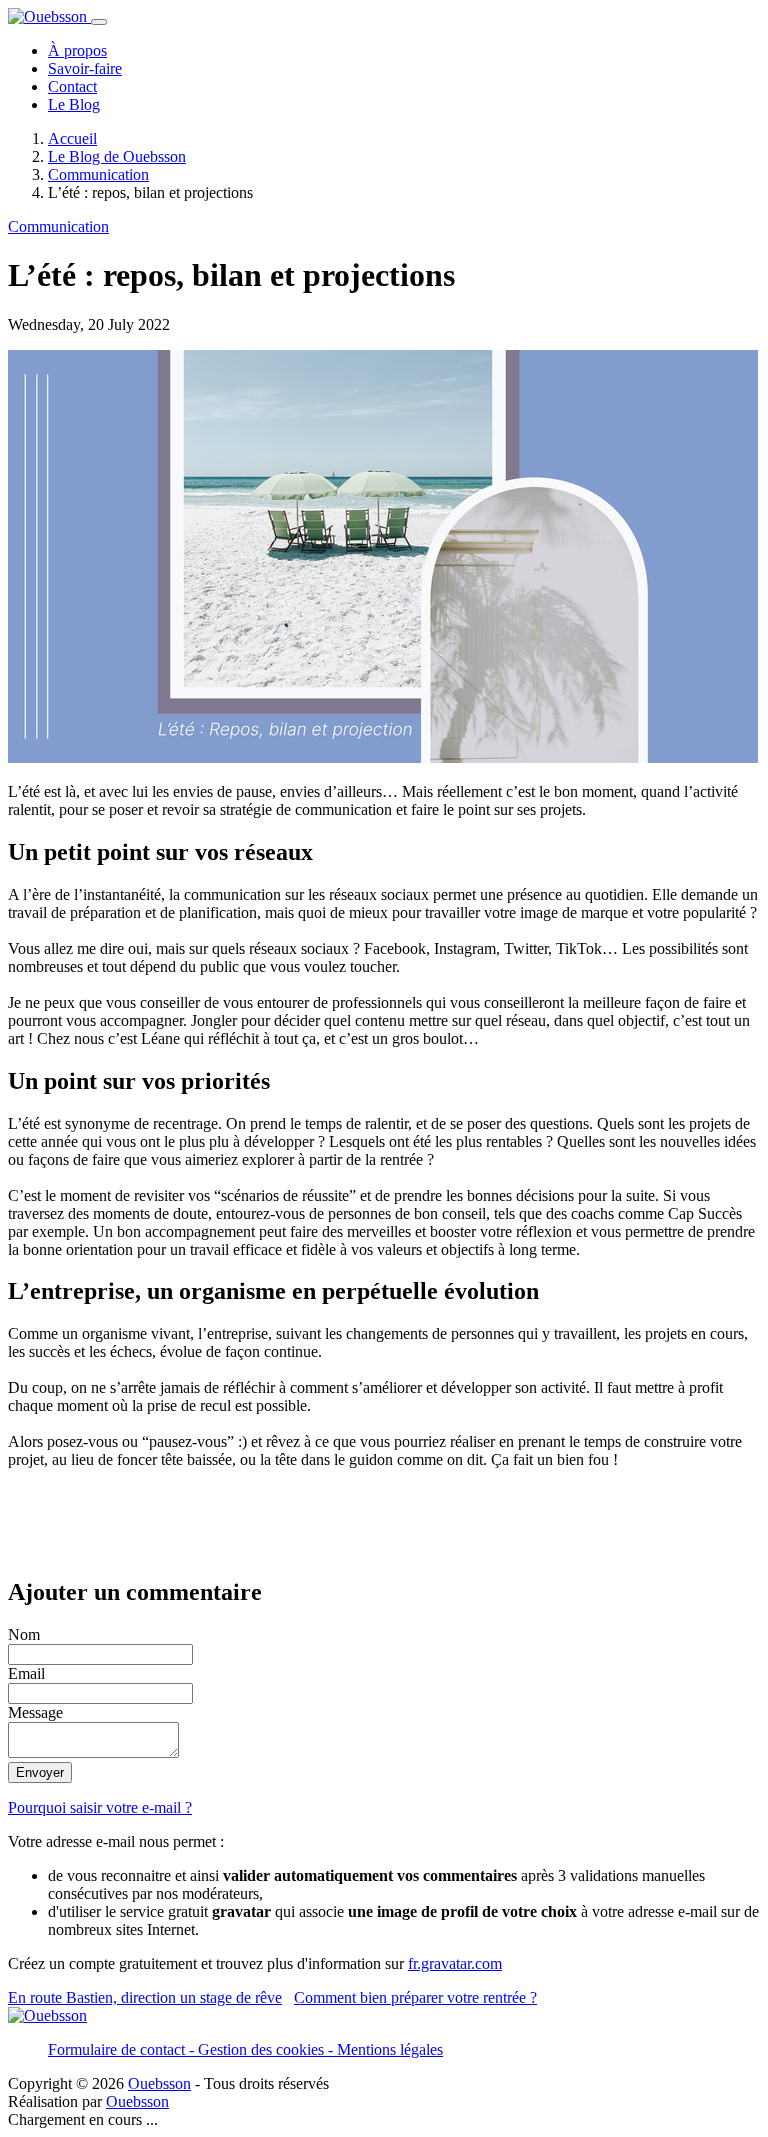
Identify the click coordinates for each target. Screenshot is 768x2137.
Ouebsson (159, 2083)
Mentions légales (390, 2049)
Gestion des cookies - (267, 2049)
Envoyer (40, 1772)
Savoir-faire (85, 68)
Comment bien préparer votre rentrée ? (415, 1997)
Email (26, 1673)
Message (35, 1712)
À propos (77, 50)
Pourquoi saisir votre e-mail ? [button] (100, 1807)
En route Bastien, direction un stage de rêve (145, 1997)
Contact (72, 86)
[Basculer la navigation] (99, 22)
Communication (58, 226)
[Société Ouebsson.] (49, 16)
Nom (24, 1634)
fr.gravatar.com (455, 1963)
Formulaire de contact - (123, 2049)
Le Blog (74, 104)
